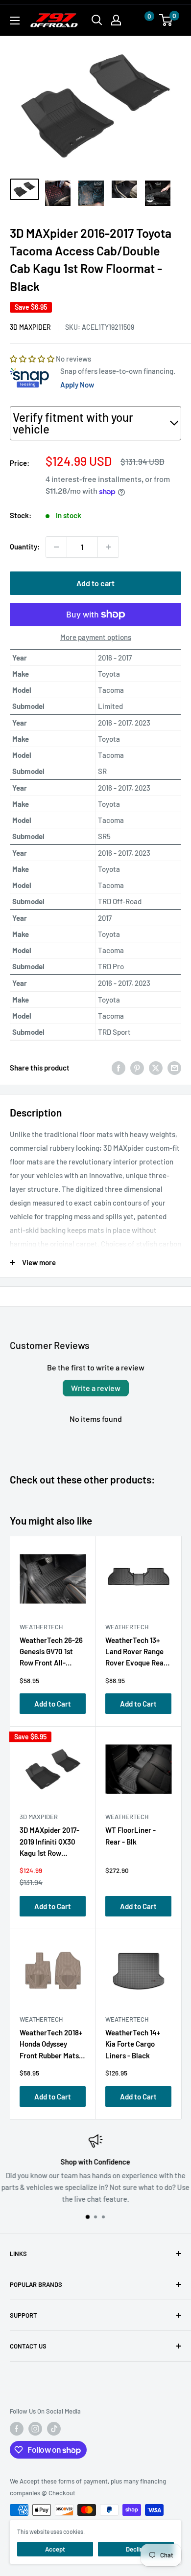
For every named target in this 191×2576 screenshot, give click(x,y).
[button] (140, 20)
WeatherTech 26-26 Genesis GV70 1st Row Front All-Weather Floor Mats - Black (51, 1653)
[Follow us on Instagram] (35, 2429)
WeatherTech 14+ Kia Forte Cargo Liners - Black (133, 2044)
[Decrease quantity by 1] (56, 547)
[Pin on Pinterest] (137, 1068)
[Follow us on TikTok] (54, 2429)
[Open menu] (15, 21)
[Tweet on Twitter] (156, 1068)
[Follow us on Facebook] (17, 2429)
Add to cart (95, 583)
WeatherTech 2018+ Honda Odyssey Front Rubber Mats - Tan (51, 2046)
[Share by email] (174, 1068)
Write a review (96, 1388)
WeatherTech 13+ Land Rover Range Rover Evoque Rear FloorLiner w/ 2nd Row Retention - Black (136, 1653)
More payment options (96, 637)
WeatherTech (41, 1627)
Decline (136, 2549)
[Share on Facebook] (119, 1068)
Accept (55, 2549)
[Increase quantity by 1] (108, 547)
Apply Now (77, 385)
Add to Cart (53, 1704)
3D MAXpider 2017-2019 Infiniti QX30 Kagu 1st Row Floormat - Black (49, 1843)
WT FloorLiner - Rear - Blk (131, 1835)
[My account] (116, 20)
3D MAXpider (30, 327)
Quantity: (25, 547)
